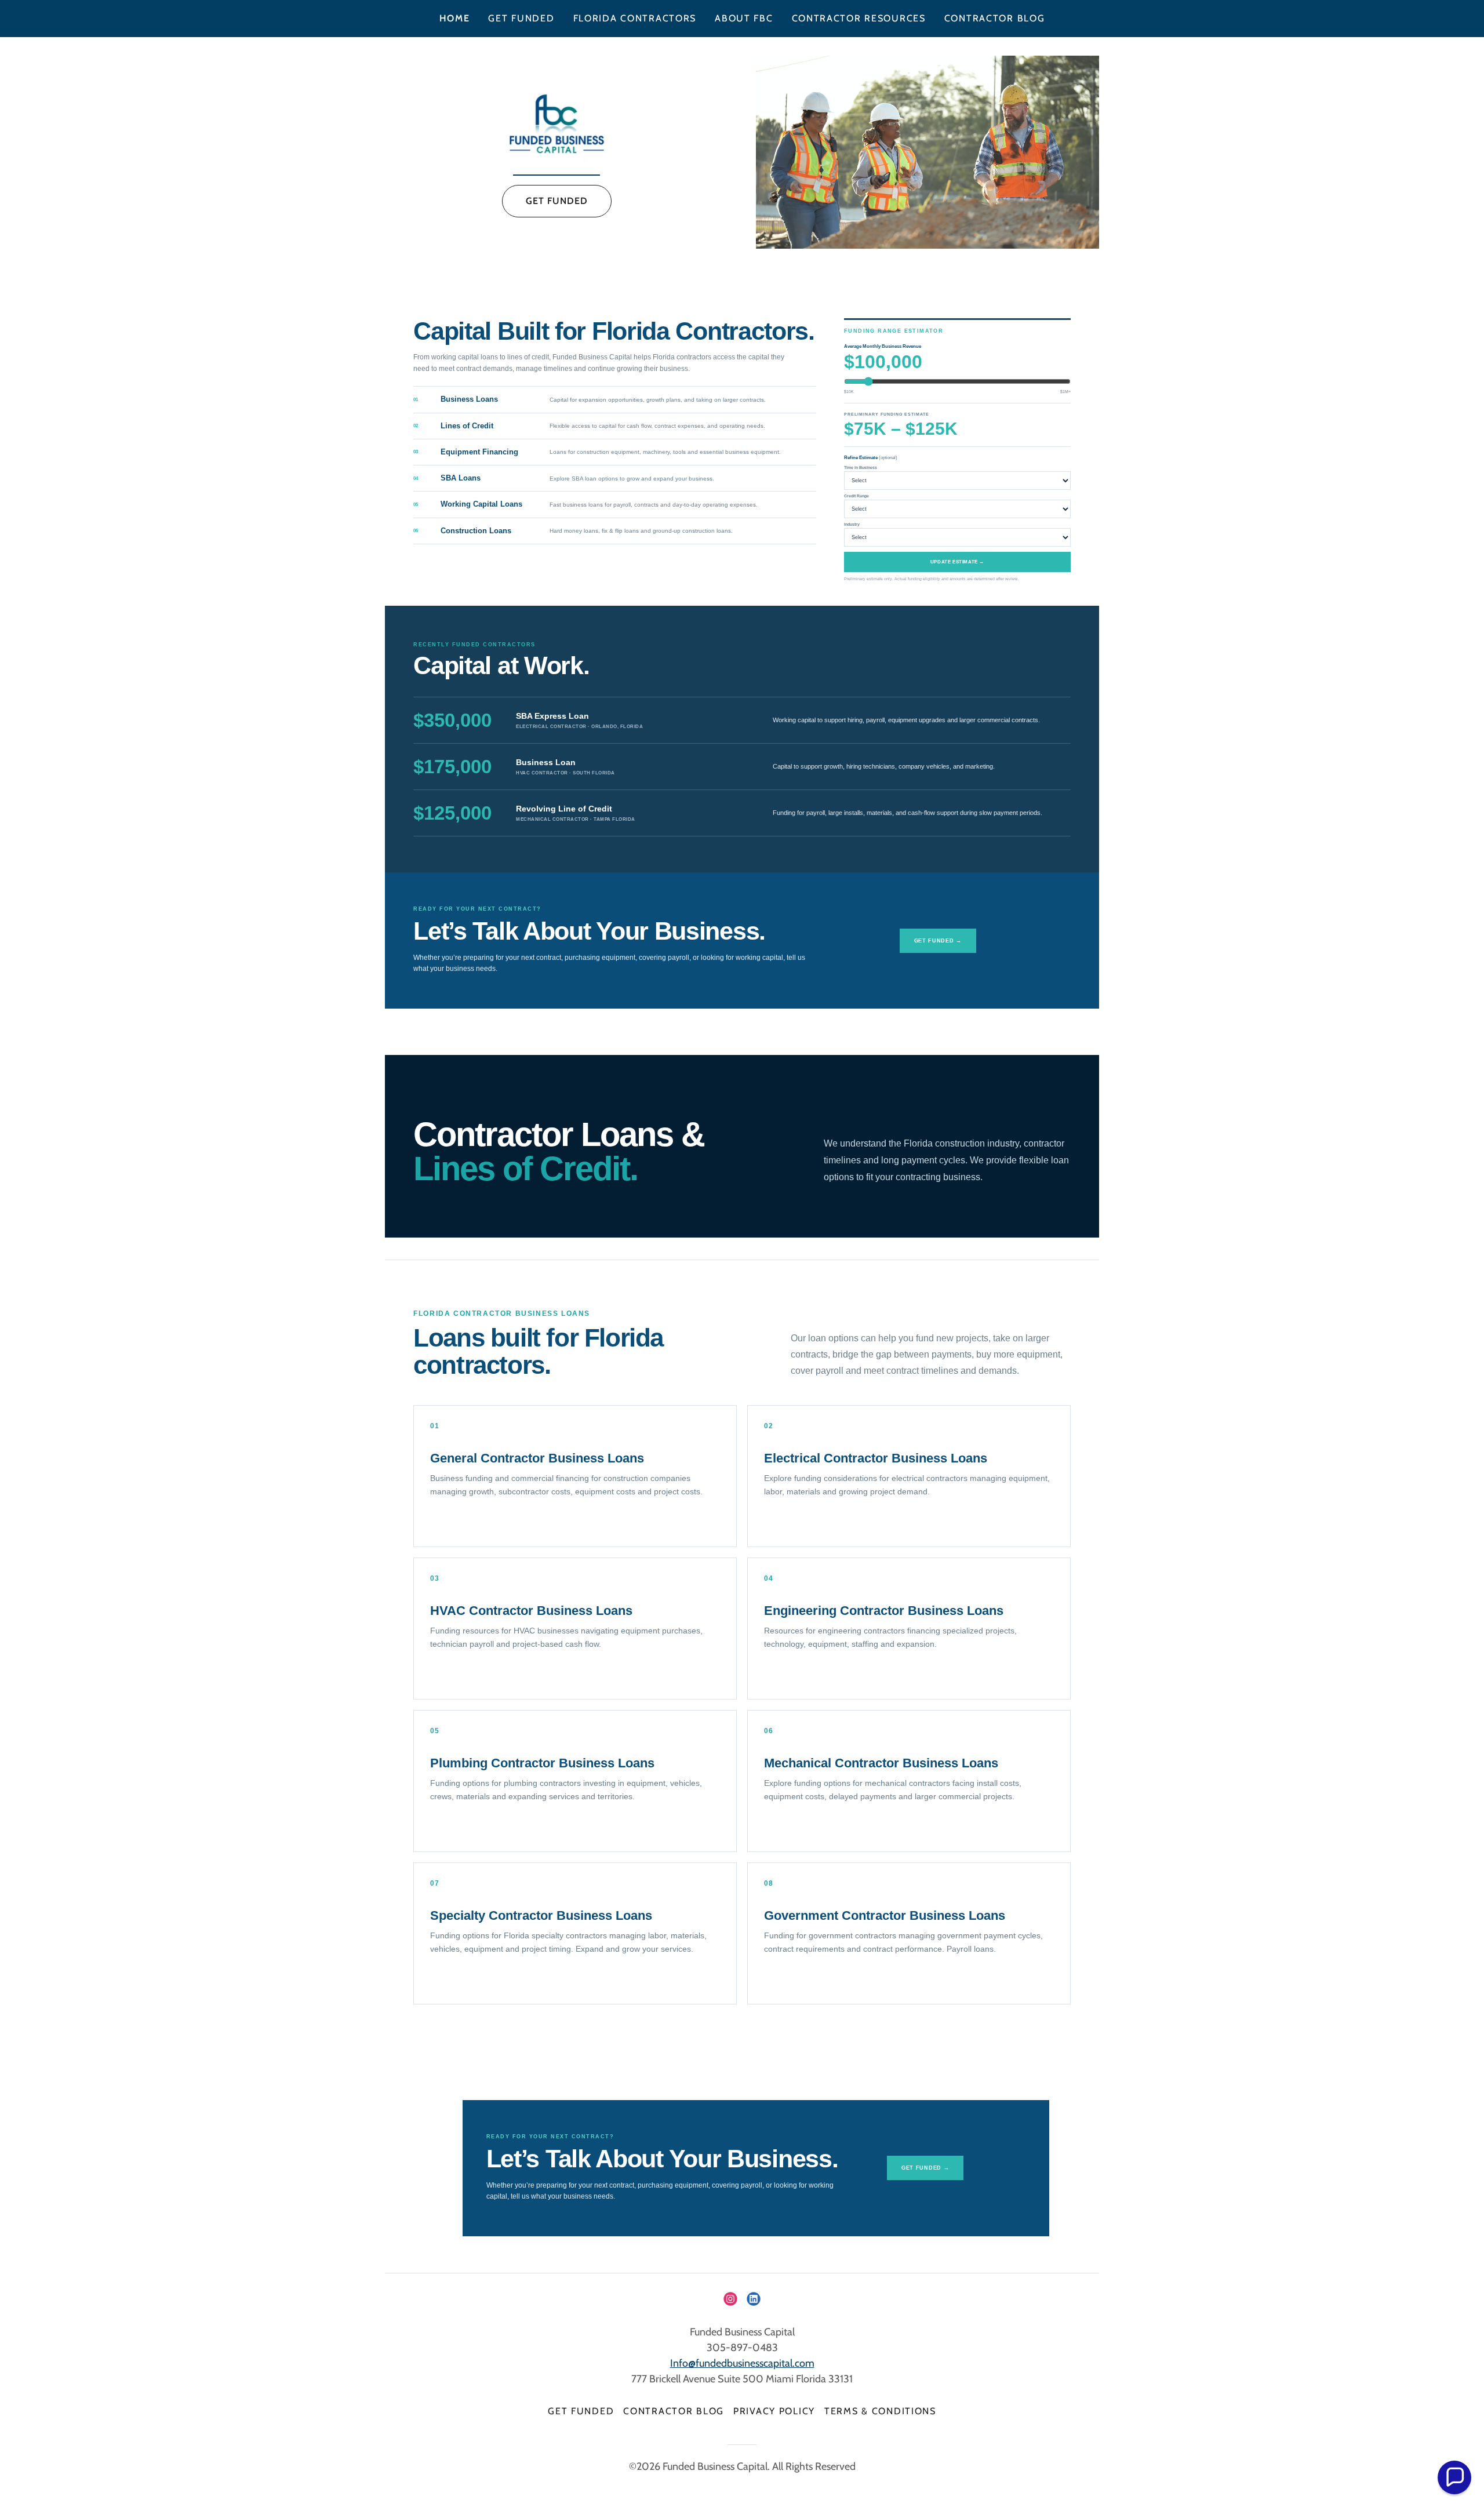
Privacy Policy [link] (774, 2411)
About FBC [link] (744, 18)
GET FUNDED (557, 201)
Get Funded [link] (521, 18)
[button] (1454, 2477)
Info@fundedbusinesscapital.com (742, 2363)
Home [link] (455, 18)
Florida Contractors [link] (635, 18)
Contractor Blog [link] (995, 18)
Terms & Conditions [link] (880, 2411)
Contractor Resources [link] (859, 18)
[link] (557, 125)
